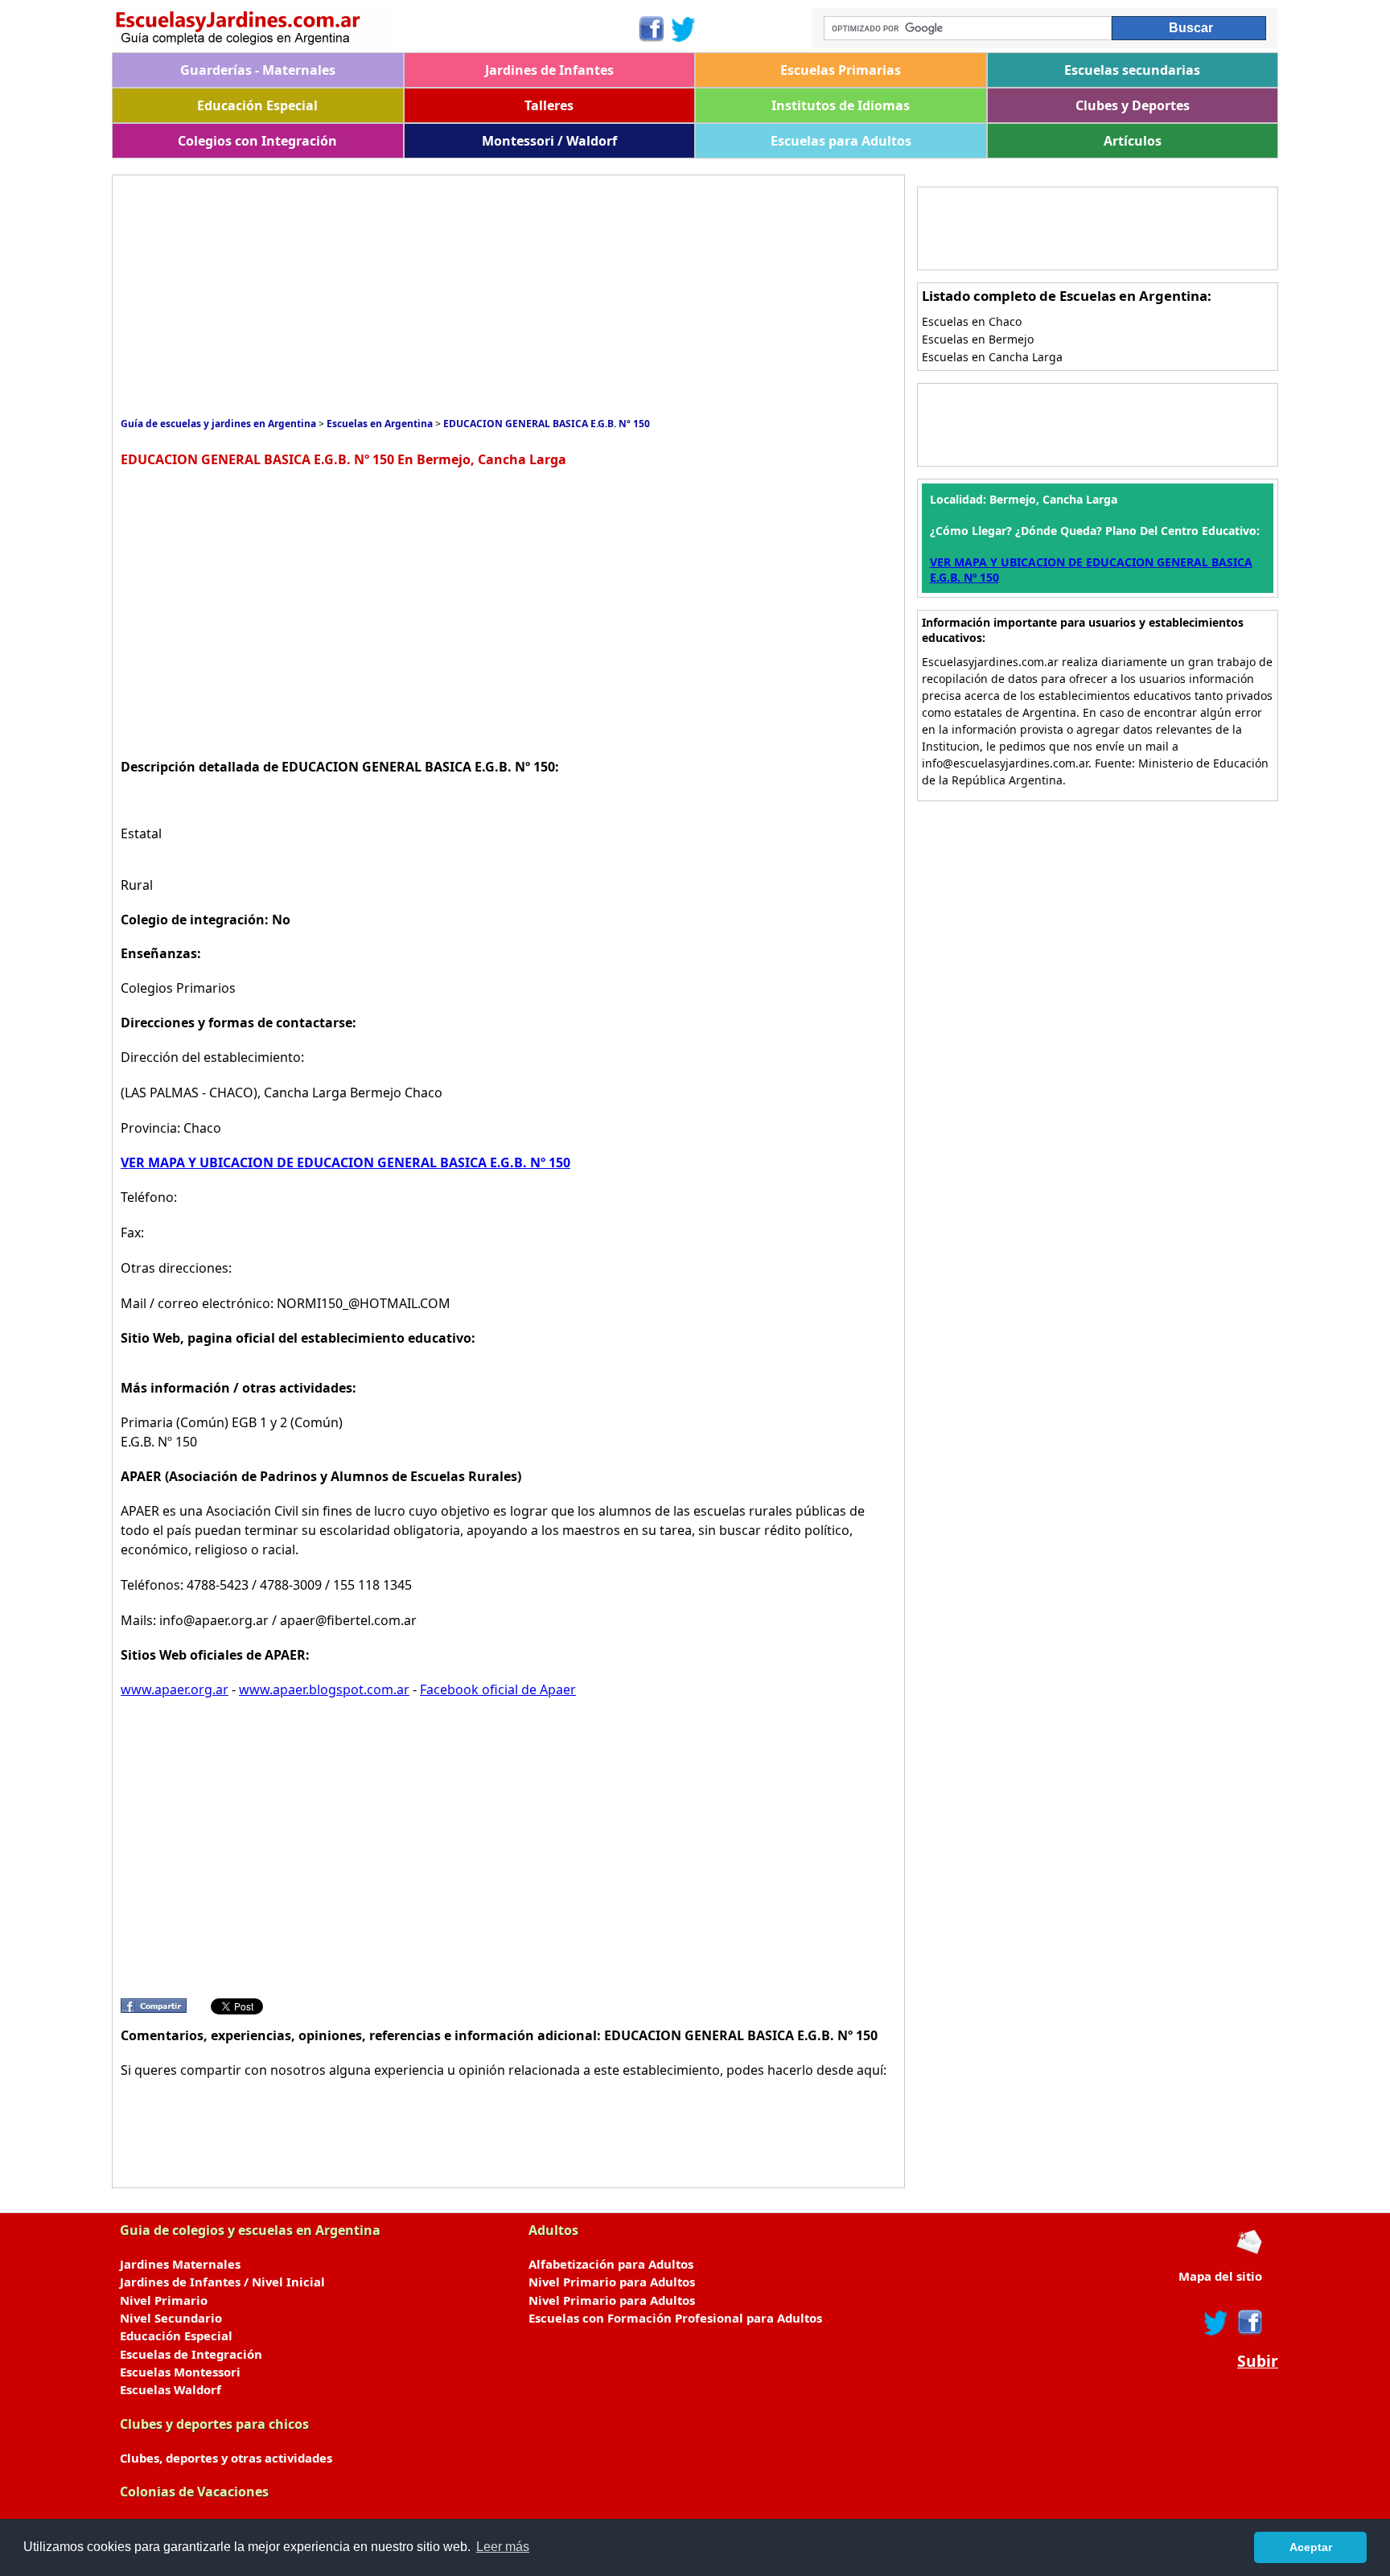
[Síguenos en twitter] (1216, 2323)
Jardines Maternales (180, 2264)
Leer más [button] (503, 2547)
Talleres (549, 105)
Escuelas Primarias (841, 70)
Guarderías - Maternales (258, 70)
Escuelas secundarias (1132, 70)
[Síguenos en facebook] (1249, 2323)
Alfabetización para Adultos (611, 2264)
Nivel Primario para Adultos (612, 2282)
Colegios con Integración (257, 141)
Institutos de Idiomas (841, 105)
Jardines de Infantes (549, 70)
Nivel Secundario (171, 2318)
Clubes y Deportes (1133, 105)
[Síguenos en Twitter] (684, 29)
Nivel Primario (164, 2300)
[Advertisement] (413, 296)
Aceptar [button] (1311, 2547)
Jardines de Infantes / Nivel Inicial (222, 2282)
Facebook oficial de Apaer (498, 1689)
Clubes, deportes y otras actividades (226, 2458)
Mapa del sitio (1220, 2276)
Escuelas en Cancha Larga (992, 357)
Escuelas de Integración (191, 2354)
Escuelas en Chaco (972, 321)
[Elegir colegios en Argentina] (374, 30)
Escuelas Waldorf (171, 2389)
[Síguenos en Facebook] (650, 29)
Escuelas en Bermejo (978, 339)
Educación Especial (257, 105)
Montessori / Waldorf (549, 141)
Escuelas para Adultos (841, 141)
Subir (1258, 2361)
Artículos (1133, 141)
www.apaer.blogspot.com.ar (324, 1689)
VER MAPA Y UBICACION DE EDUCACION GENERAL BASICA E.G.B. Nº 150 (345, 1162)
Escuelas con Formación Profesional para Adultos (675, 2318)
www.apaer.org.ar (175, 1689)
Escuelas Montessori (180, 2372)
